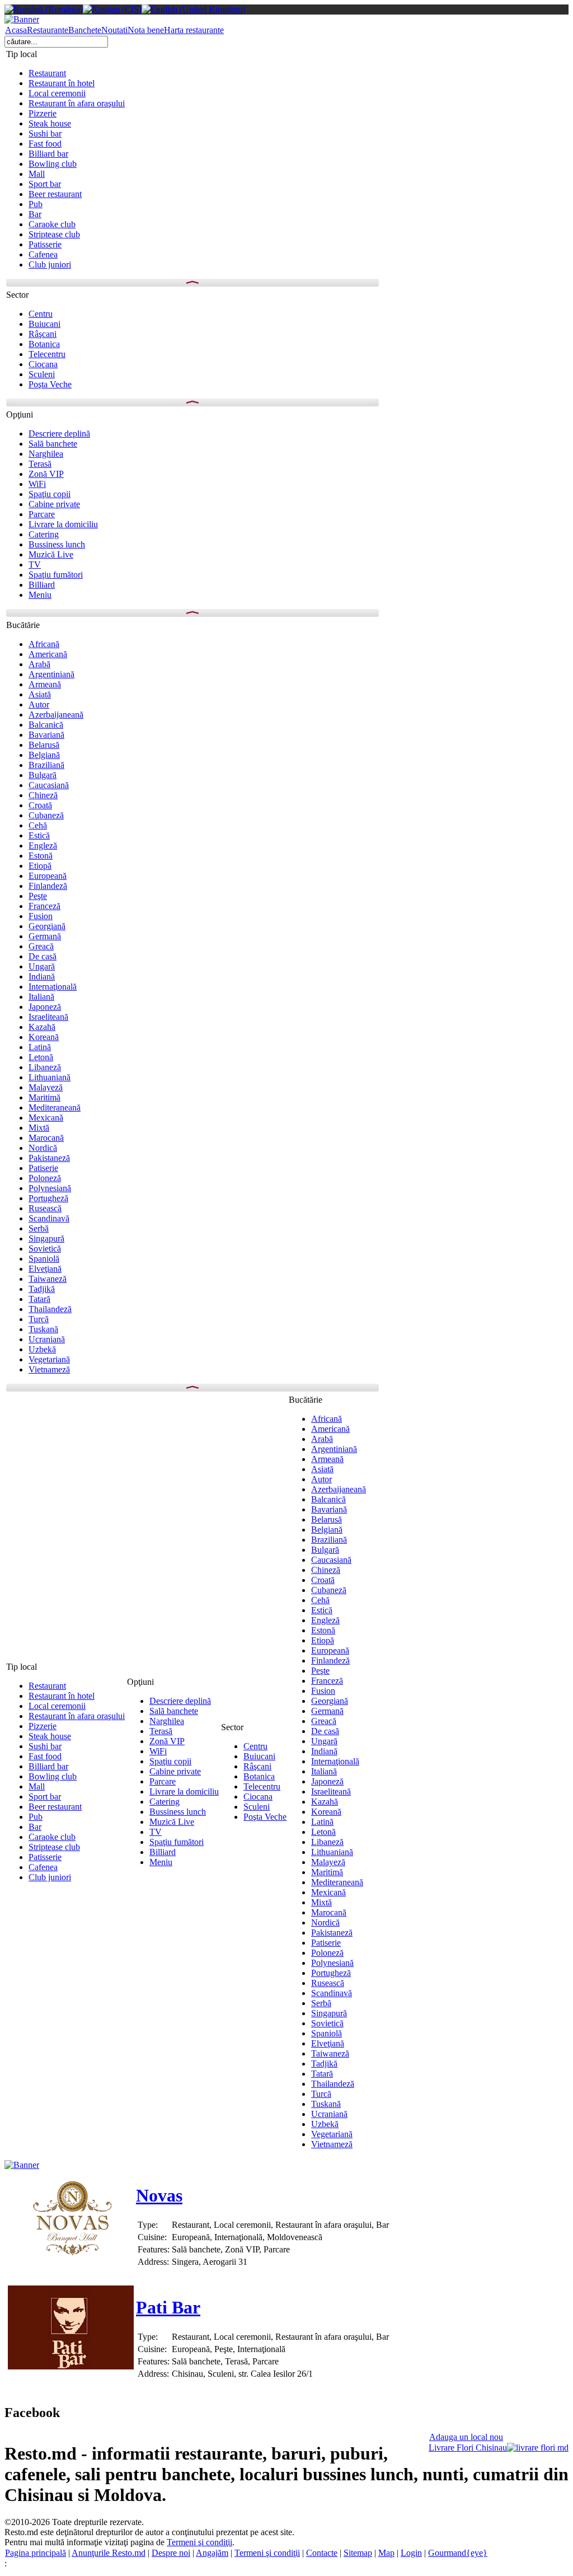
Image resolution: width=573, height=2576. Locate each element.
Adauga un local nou (466, 2437)
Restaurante (48, 30)
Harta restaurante (194, 30)
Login (411, 2553)
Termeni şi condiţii (199, 2542)
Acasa (16, 30)
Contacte (322, 2553)
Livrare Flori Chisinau (468, 2448)
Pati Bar (168, 2307)
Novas (159, 2195)
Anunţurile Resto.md (109, 2553)
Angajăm (212, 2553)
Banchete (85, 30)
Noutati (114, 30)
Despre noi (171, 2553)
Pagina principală (36, 2553)
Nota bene (146, 30)
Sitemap (358, 2553)
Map (386, 2553)
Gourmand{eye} (458, 2553)
